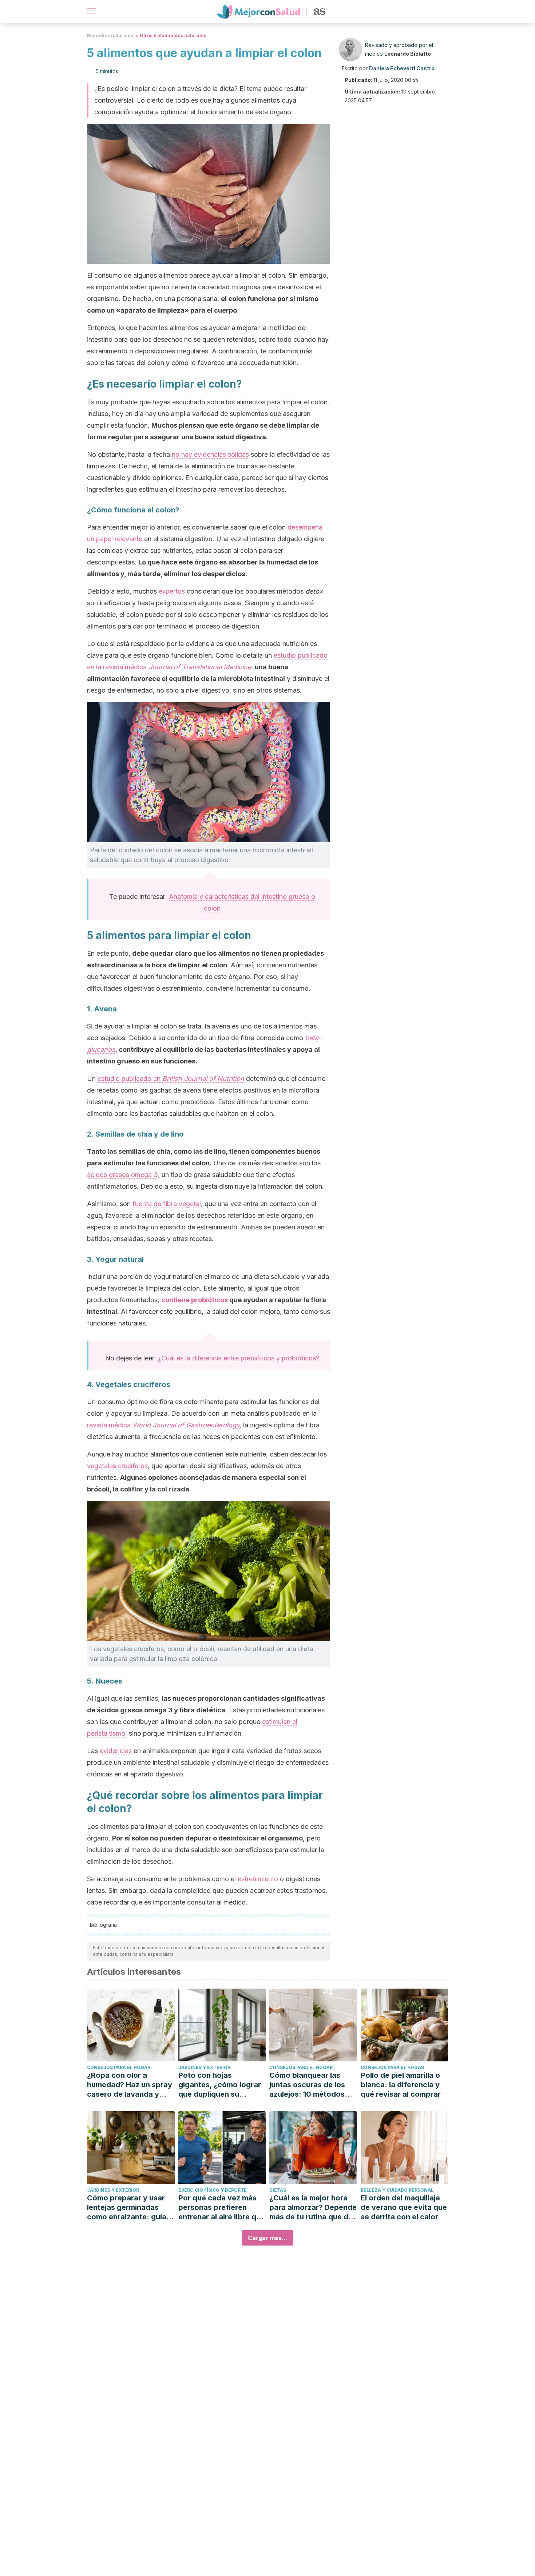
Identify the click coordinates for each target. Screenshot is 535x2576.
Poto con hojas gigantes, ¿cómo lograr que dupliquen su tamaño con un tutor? (220, 2085)
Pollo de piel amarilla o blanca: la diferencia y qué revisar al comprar (401, 2085)
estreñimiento (258, 1879)
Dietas (278, 2190)
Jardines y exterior (204, 2067)
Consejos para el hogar (119, 2067)
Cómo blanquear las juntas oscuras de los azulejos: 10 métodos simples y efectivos (307, 2085)
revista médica (163, 1425)
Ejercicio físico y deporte (213, 2190)
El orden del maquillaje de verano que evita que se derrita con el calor (404, 2207)
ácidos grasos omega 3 (122, 1175)
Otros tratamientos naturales (173, 35)
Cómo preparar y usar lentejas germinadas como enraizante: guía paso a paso (127, 2208)
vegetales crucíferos (117, 1466)
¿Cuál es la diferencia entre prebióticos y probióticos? (239, 1358)
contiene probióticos (195, 1300)
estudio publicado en (171, 1079)
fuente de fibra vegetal (167, 1204)
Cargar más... (267, 2238)
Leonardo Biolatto (408, 54)
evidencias (116, 1751)
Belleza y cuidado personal (397, 2190)
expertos (172, 591)
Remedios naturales (110, 35)
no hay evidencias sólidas (210, 454)
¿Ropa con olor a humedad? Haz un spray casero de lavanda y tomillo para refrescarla (130, 2085)
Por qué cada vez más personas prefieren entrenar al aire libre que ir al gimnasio (222, 2208)
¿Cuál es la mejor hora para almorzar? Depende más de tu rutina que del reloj (313, 2208)
